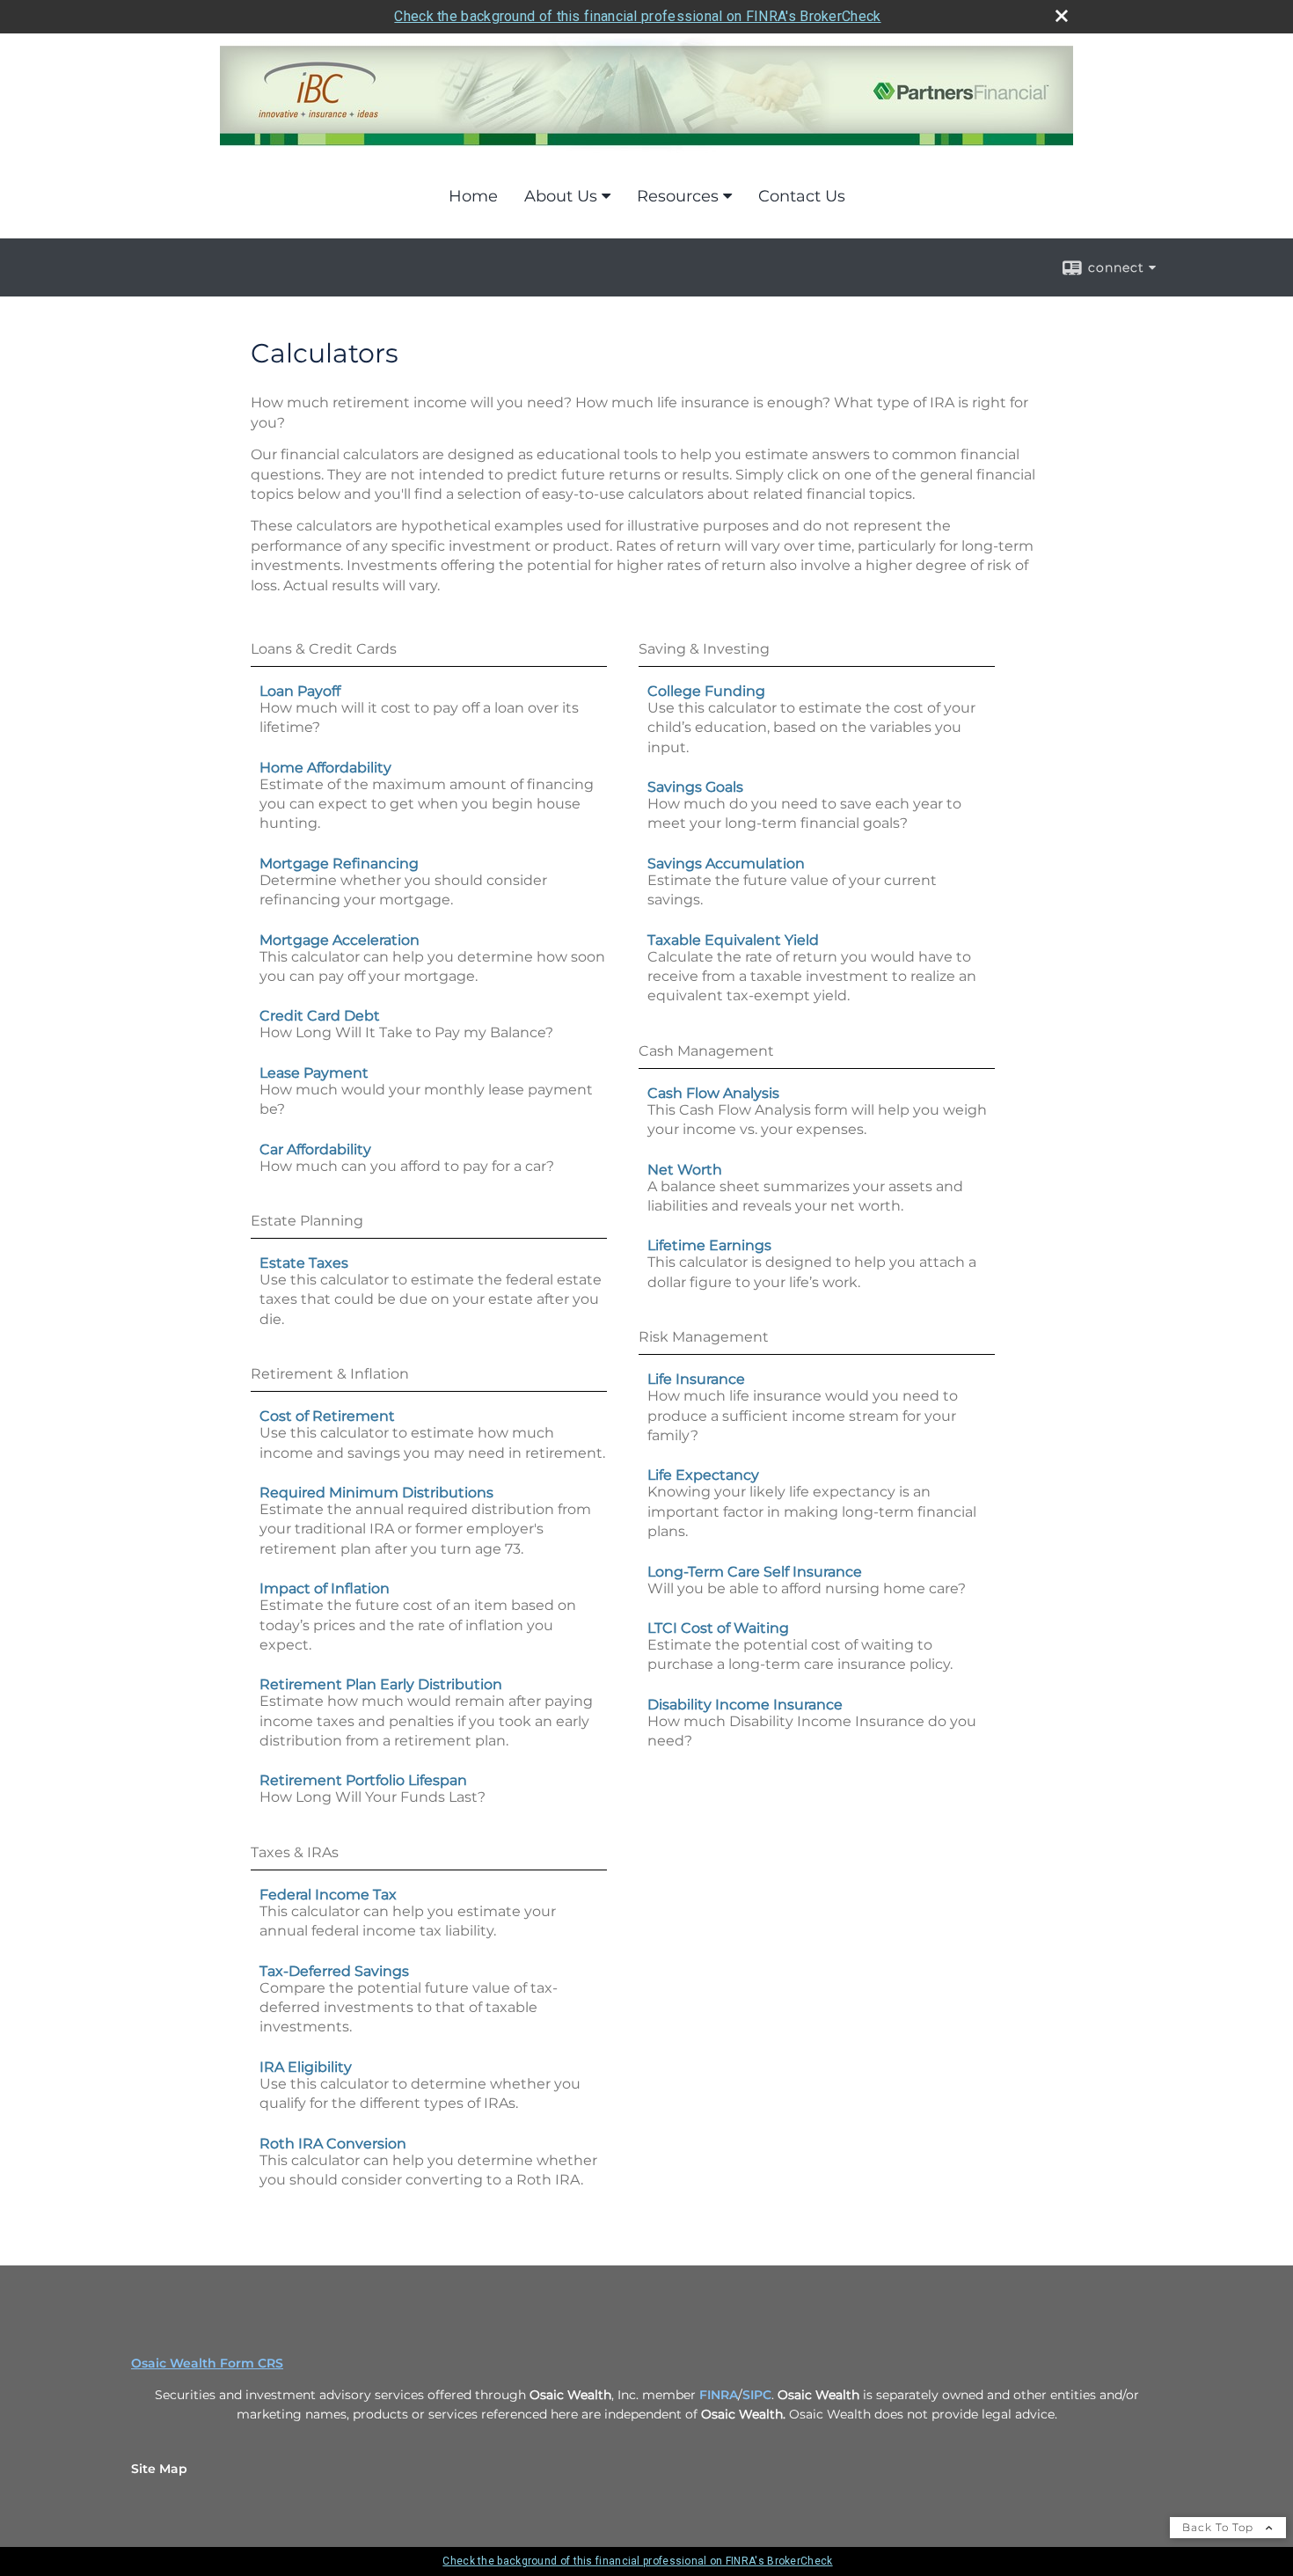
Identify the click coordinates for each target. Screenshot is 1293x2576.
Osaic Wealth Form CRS (207, 2363)
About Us (561, 196)
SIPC (757, 2395)
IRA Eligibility (306, 2067)
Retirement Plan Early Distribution (381, 1684)
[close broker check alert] (1062, 16)
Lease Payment (314, 1073)
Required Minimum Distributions (376, 1493)
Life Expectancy (703, 1475)
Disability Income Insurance (745, 1705)
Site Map (159, 2469)
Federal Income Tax (328, 1895)
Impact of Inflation (325, 1588)
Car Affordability (315, 1149)
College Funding (706, 691)
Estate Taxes (304, 1263)
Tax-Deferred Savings (334, 1971)
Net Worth (685, 1170)
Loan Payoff (300, 691)
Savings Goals (695, 787)
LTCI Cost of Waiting (718, 1628)
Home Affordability (325, 768)
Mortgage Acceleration (340, 940)
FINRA (719, 2395)
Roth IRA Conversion (333, 2144)
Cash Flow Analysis (713, 1093)
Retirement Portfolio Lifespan (363, 1780)
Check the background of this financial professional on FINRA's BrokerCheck (637, 16)
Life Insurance (696, 1379)
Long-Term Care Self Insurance (755, 1572)
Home (473, 196)
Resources (678, 196)
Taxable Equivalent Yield (733, 940)
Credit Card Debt (320, 1016)
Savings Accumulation (726, 864)
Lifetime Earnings (709, 1245)
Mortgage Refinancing (339, 864)
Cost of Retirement (327, 1416)
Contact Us (802, 196)
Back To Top (1220, 2527)
